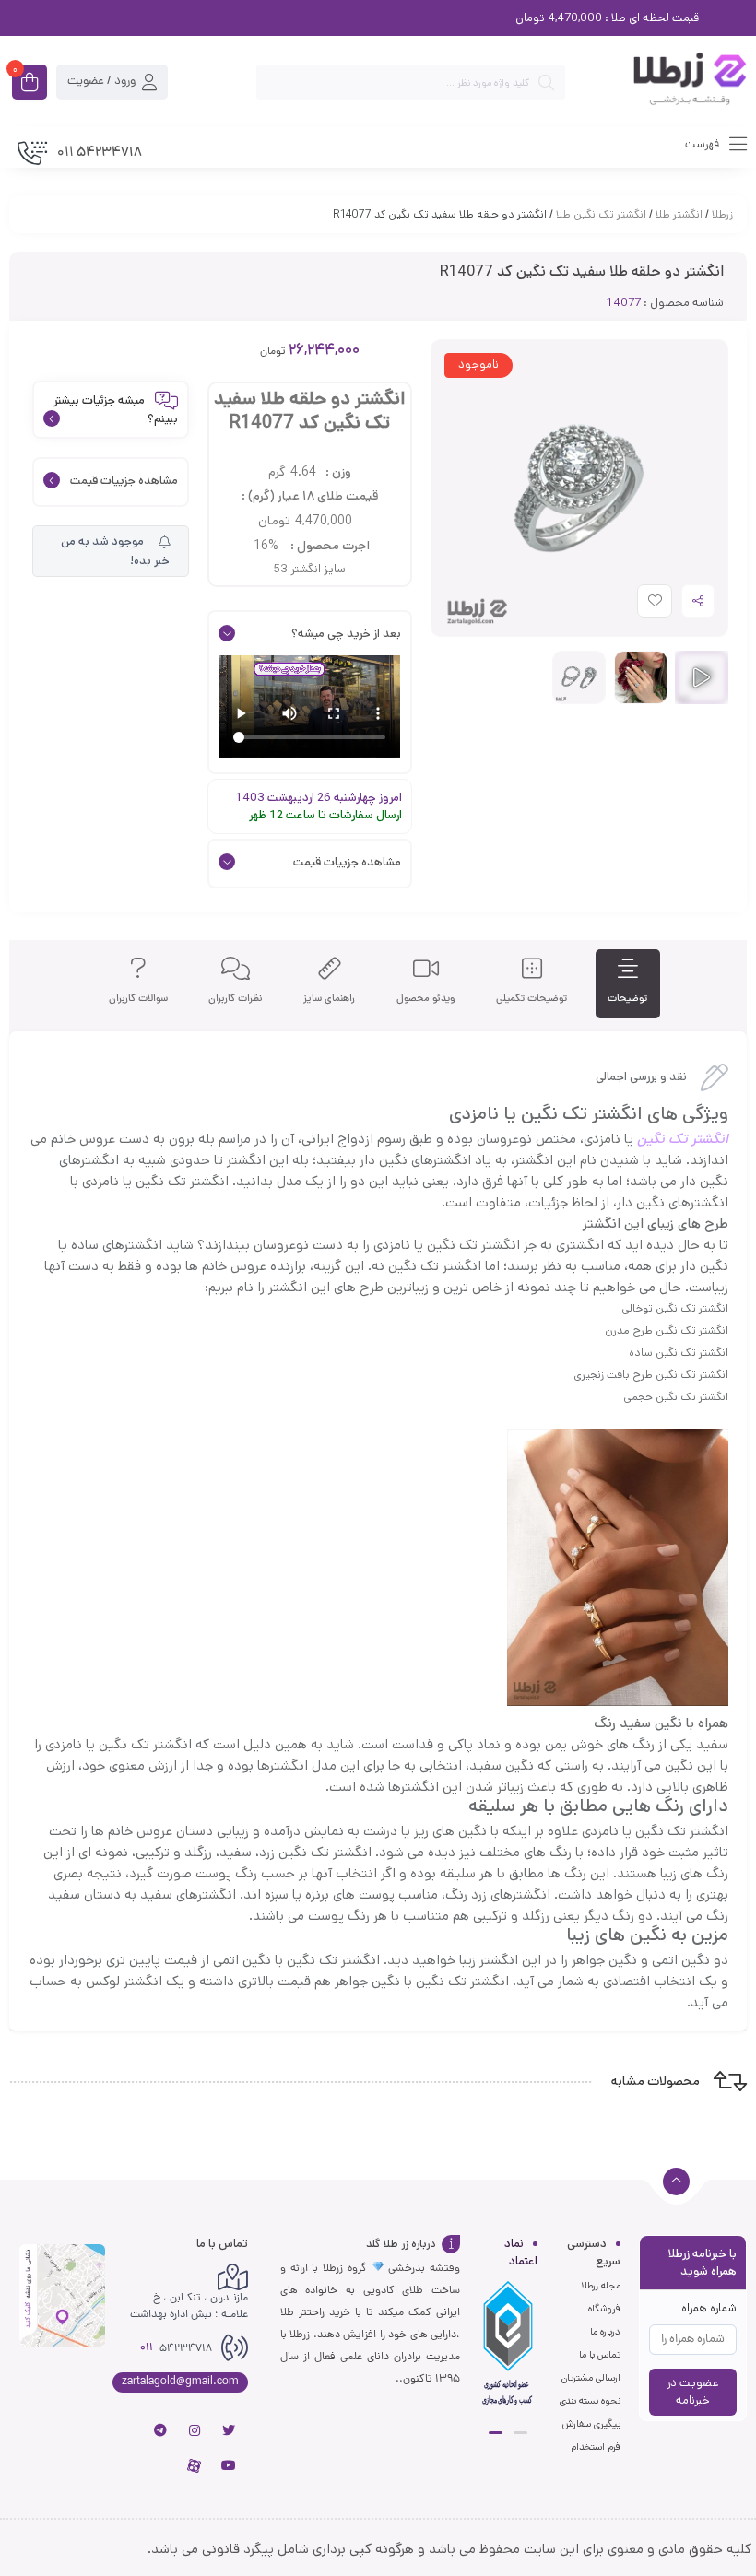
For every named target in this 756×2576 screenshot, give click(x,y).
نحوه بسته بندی (590, 2401)
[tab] (627, 984)
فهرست (703, 144)
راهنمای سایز (329, 999)
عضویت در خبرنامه (693, 2392)
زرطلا (722, 214)
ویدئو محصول (426, 999)
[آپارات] (195, 2465)
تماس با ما (600, 2355)
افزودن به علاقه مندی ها (638, 605)
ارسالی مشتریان (591, 2378)
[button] (520, 2433)
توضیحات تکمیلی (532, 999)
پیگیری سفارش (591, 2424)
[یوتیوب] (229, 2465)
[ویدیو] (702, 677)
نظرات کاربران (236, 999)
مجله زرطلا (601, 2286)
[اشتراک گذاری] (698, 601)
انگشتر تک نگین (683, 1139)
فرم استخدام (596, 2447)
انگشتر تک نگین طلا (601, 214)
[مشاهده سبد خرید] (30, 84)
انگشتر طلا (679, 214)
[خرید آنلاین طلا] (665, 82)
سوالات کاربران (138, 999)
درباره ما (605, 2332)
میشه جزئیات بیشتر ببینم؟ (116, 410)
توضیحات (627, 999)
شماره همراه (709, 2308)
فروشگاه (604, 2309)
